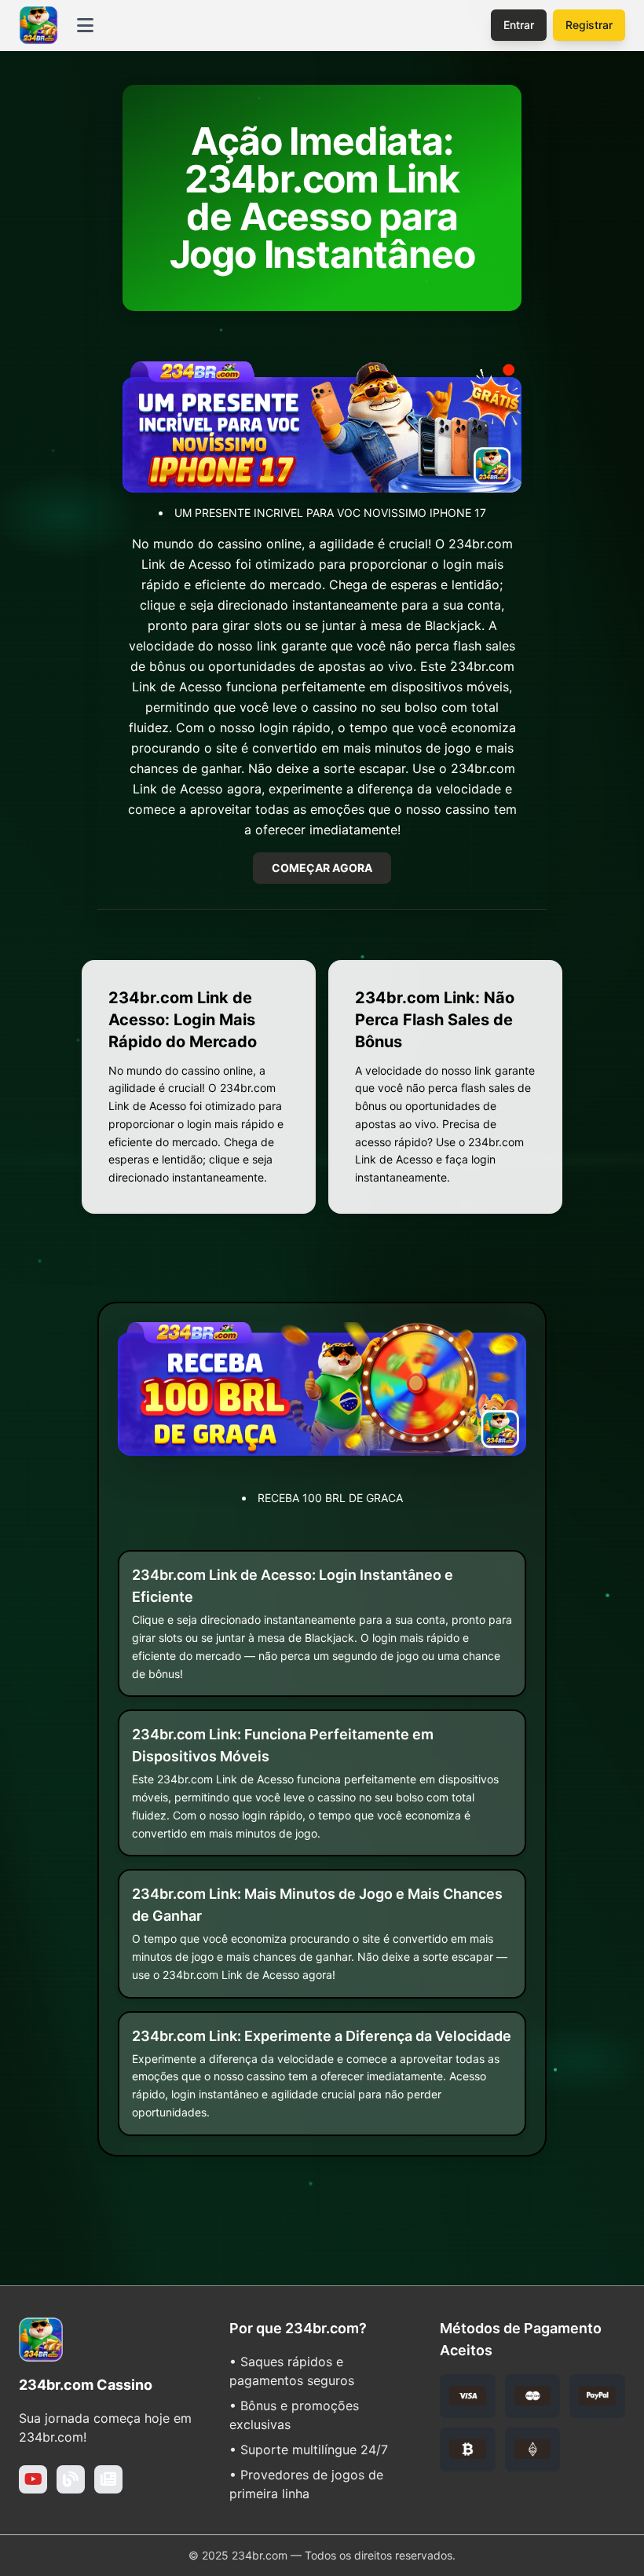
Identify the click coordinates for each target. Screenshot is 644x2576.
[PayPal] (597, 2396)
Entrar (519, 25)
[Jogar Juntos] (71, 2479)
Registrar (589, 25)
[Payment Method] (533, 2450)
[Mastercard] (533, 2396)
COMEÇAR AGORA (322, 868)
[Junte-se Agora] (33, 2479)
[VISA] (468, 2396)
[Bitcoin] (468, 2450)
